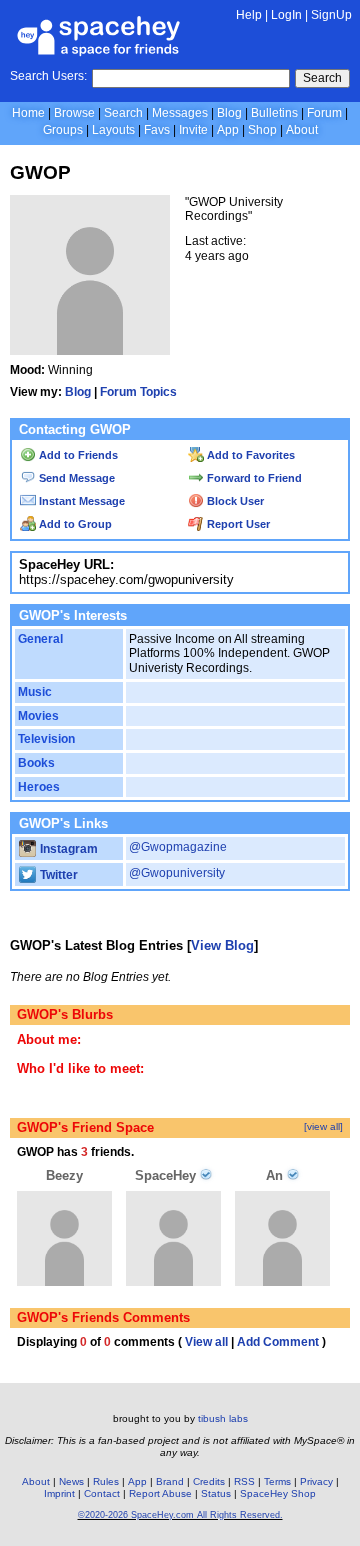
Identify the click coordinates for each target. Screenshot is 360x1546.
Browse (74, 113)
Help (249, 15)
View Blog (222, 945)
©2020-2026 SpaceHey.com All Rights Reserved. (180, 1515)
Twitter (57, 875)
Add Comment (278, 1342)
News (71, 1481)
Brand (170, 1481)
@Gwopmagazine (178, 847)
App (228, 130)
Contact (102, 1493)
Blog (229, 113)
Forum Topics (138, 392)
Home (28, 113)
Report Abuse (160, 1493)
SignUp (331, 15)
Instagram (67, 849)
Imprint (59, 1493)
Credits (209, 1481)
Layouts (113, 130)
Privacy (316, 1481)
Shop (262, 130)
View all (206, 1342)
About (302, 130)
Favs (157, 130)
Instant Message (80, 501)
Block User (234, 501)
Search (322, 78)
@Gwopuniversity (177, 873)
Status (216, 1493)
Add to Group (74, 524)
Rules (106, 1481)
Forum (324, 113)
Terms (277, 1481)
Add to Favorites (249, 455)
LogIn (286, 15)
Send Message (75, 478)
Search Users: (48, 76)
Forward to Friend (253, 478)
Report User (237, 524)
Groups (63, 130)
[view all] (323, 1126)
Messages (180, 113)
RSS (244, 1481)
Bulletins (274, 113)
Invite (193, 130)
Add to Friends (77, 455)
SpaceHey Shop (278, 1493)
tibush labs (223, 1418)
